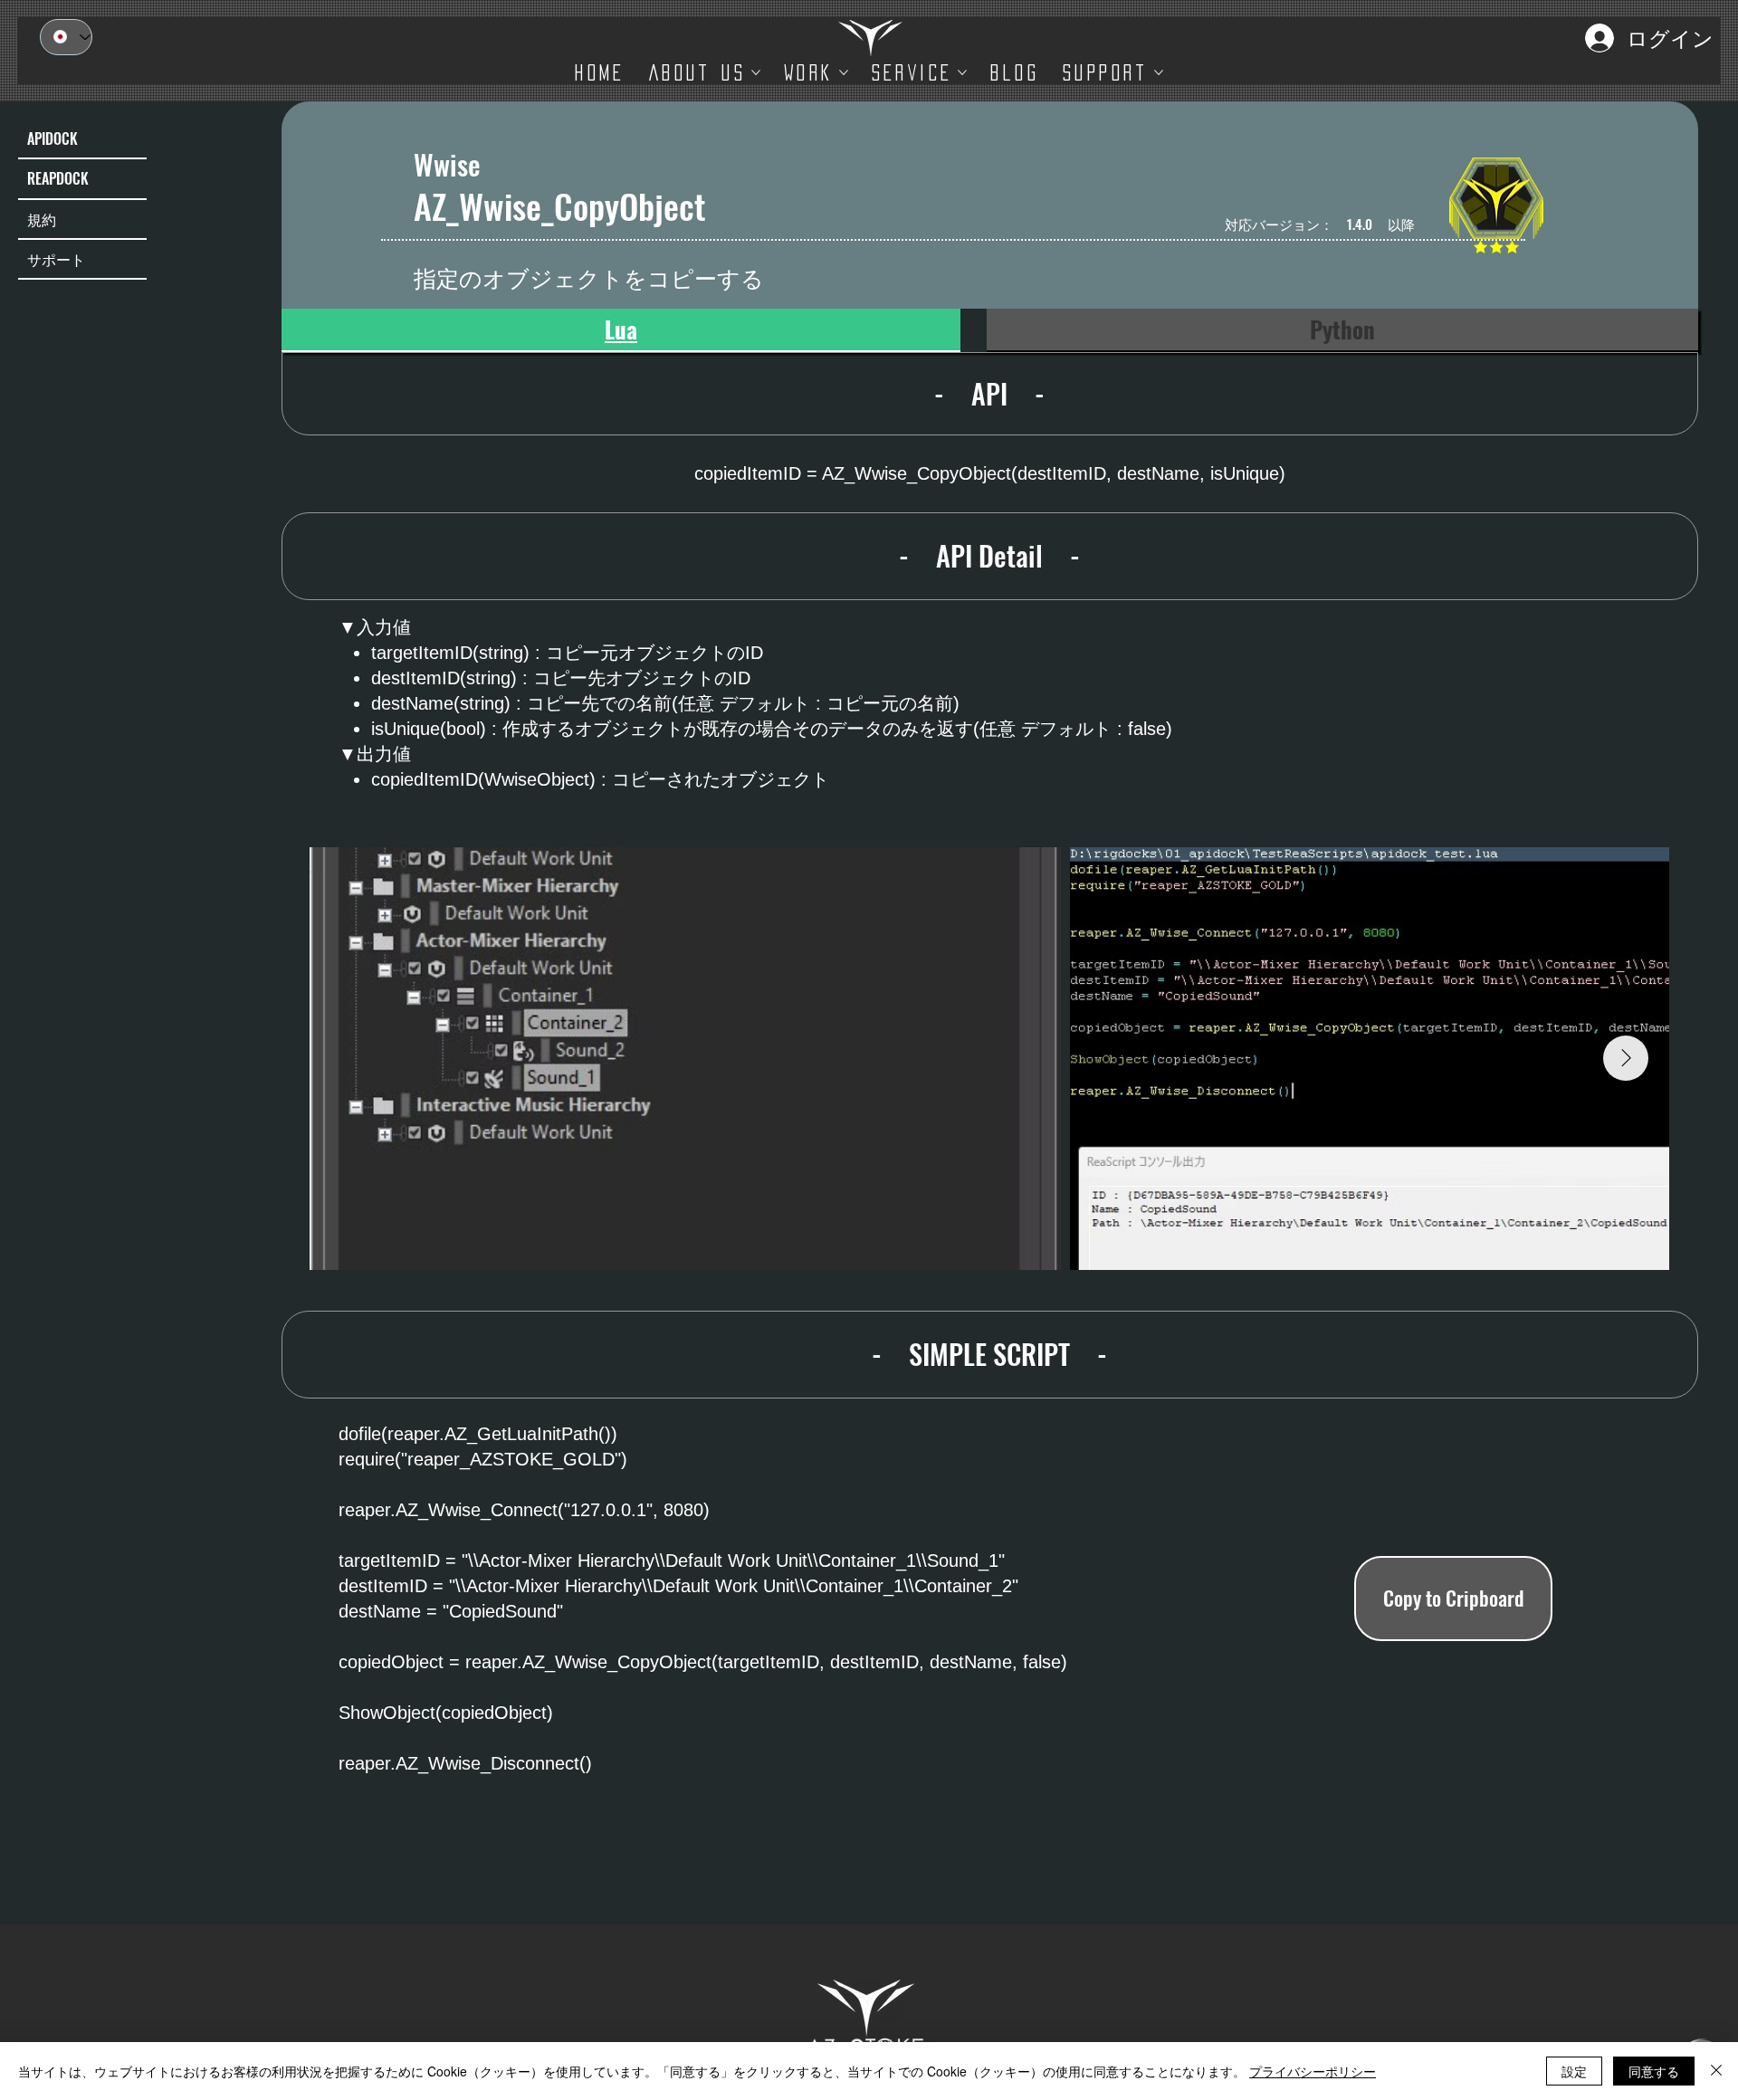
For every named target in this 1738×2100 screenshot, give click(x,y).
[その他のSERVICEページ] (962, 72)
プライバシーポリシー (1313, 2071)
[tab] (621, 330)
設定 (1574, 2071)
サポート (56, 259)
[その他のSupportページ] (1159, 72)
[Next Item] (1626, 1058)
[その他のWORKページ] (844, 72)
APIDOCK (53, 138)
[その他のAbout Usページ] (756, 72)
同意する (1654, 2071)
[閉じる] (1716, 2071)
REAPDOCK (58, 178)
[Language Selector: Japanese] (66, 37)
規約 (42, 219)
